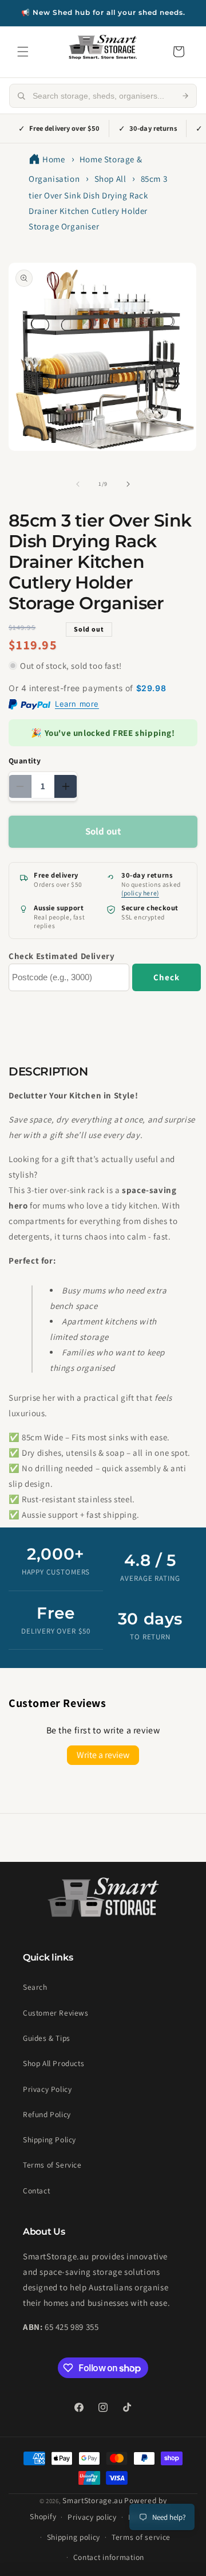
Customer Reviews (56, 2013)
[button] (23, 52)
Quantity (25, 761)
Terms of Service (52, 2165)
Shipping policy (74, 2537)
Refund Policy (47, 2114)
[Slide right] (128, 484)
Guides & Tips (47, 2038)
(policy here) (140, 893)
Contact (36, 2191)
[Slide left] (78, 484)
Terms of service (141, 2537)
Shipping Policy (49, 2139)
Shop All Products (54, 2063)
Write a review (103, 1755)
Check (167, 977)
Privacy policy (92, 2517)
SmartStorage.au (93, 2500)
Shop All (110, 179)
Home (54, 159)
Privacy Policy (47, 2089)
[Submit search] (185, 96)
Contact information (109, 2557)
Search (35, 1987)
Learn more (77, 704)
